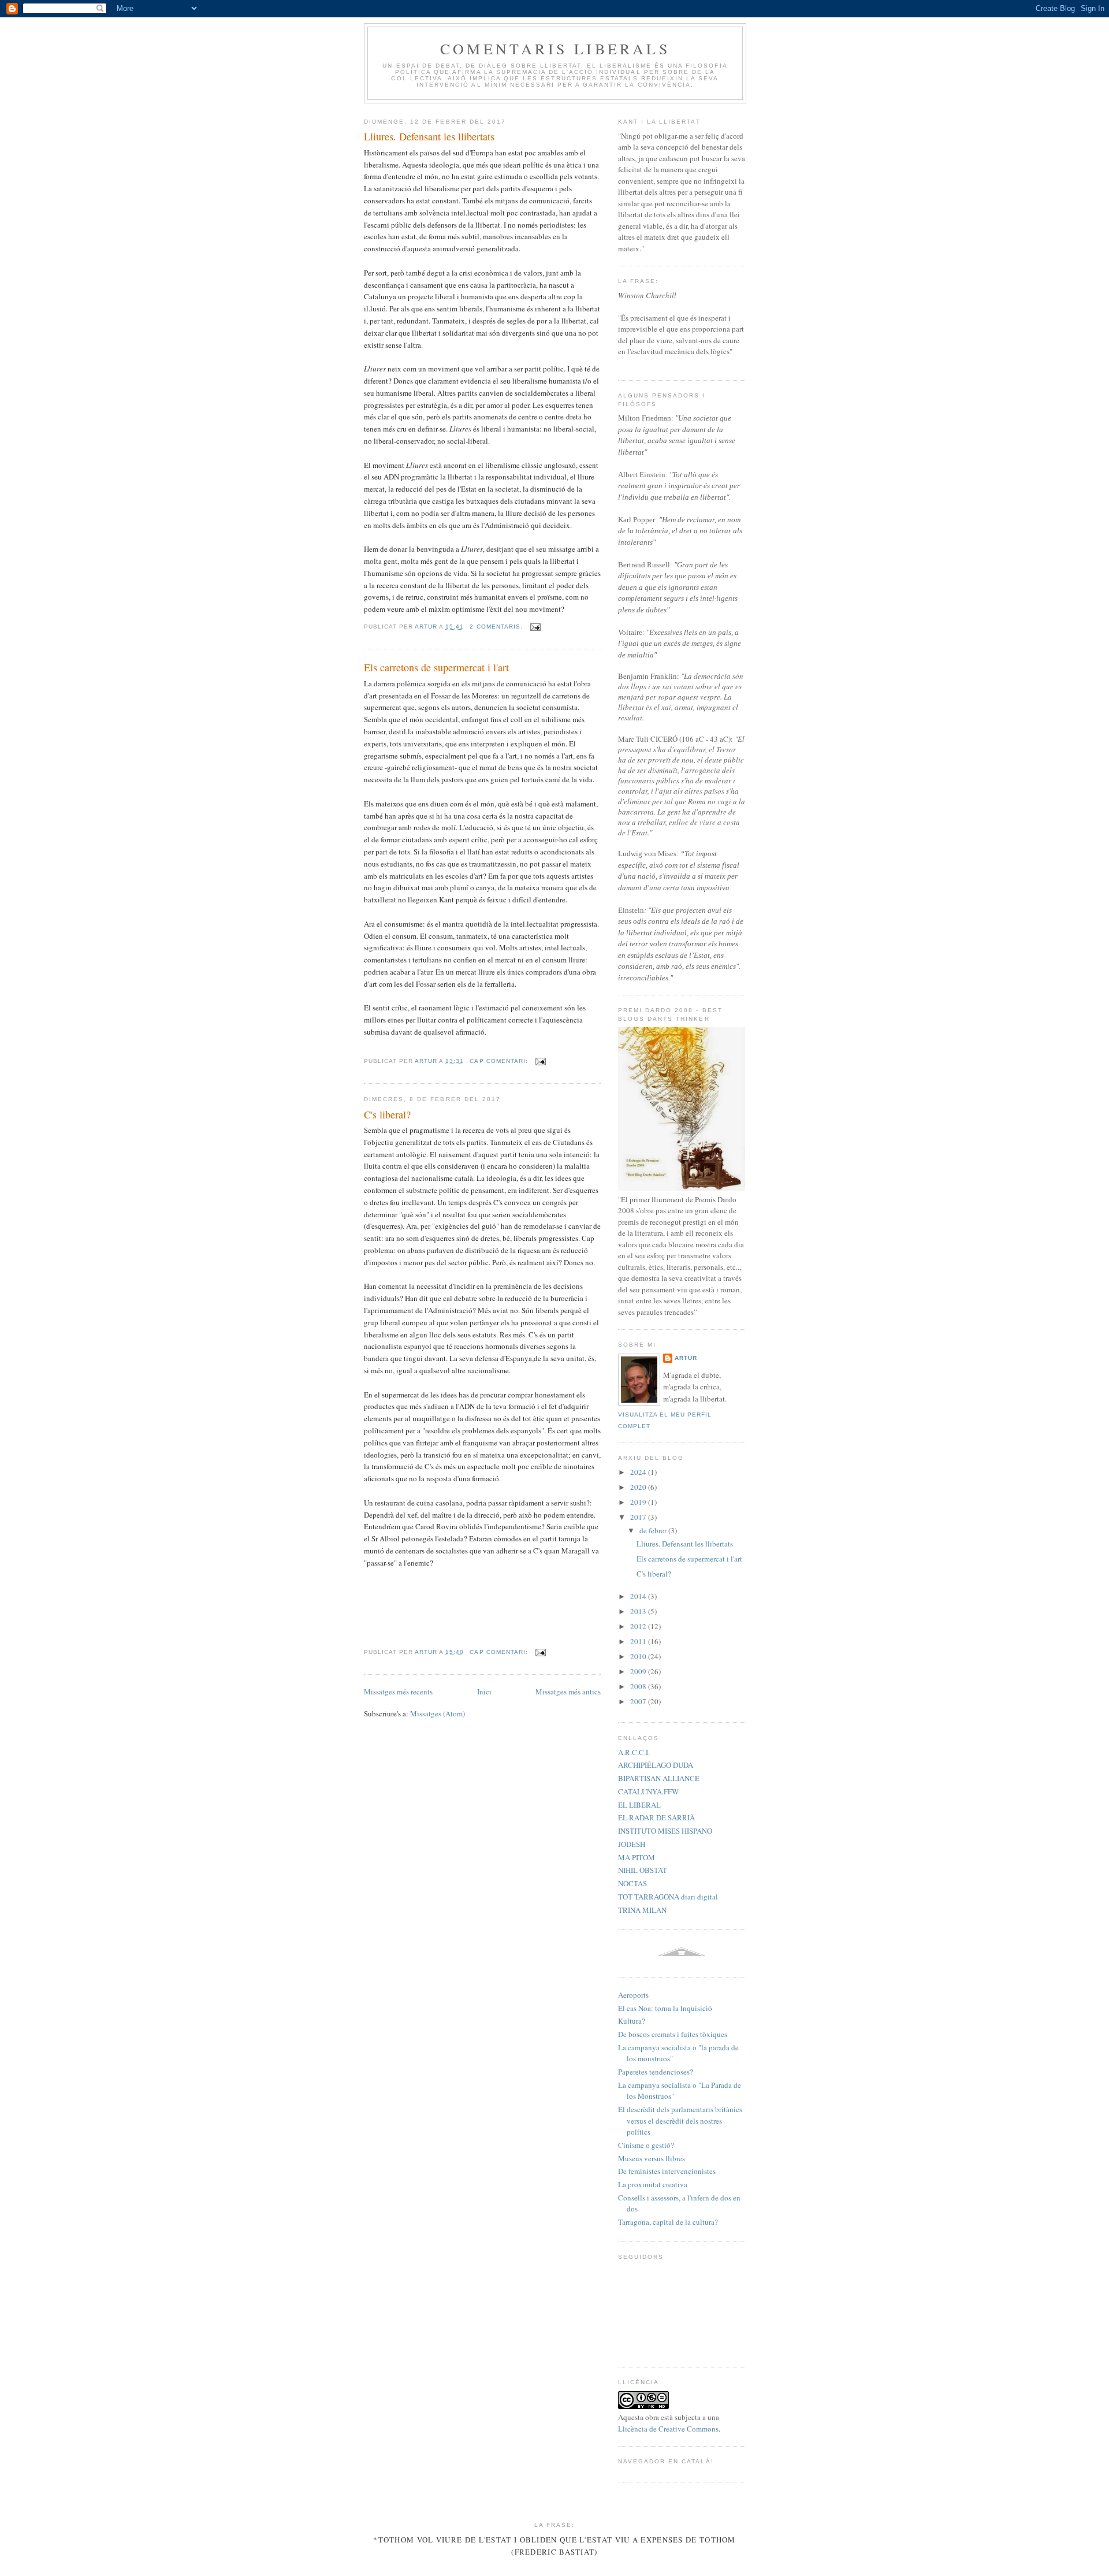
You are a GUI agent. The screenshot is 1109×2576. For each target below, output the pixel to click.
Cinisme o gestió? (646, 2145)
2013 (639, 1611)
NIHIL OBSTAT (643, 1870)
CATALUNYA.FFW (648, 1791)
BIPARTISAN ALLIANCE (659, 1778)
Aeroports (633, 1995)
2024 (639, 1472)
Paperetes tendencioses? (656, 2072)
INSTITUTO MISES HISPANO (665, 1831)
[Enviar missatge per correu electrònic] (535, 627)
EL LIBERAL (639, 1805)
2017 (639, 1517)
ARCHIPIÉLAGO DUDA (656, 1765)
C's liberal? (387, 1114)
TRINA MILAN (642, 1910)
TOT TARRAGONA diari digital (668, 1897)
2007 (639, 1701)
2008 (639, 1686)
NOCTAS (632, 1883)
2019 (639, 1502)
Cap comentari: (500, 1061)
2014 (639, 1596)
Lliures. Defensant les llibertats (429, 136)
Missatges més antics (568, 1692)
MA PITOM (637, 1857)
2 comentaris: (497, 627)
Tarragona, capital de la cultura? (668, 2222)
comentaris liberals (555, 49)
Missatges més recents (398, 1692)
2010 (639, 1656)
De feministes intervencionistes (667, 2171)
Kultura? (632, 2021)
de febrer (654, 1530)
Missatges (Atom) (438, 1713)
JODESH (632, 1844)
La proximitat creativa (653, 2184)
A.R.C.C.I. (634, 1752)
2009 (639, 1671)
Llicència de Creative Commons (668, 2429)
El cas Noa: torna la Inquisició (665, 2008)
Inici (484, 1692)
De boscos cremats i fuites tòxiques (673, 2034)
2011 (639, 1641)
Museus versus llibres (652, 2158)
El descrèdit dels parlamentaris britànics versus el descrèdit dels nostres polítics (680, 2120)
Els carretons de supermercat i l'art (436, 667)
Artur (686, 1358)
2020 (639, 1487)
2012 (639, 1626)
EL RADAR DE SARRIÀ (656, 1817)
